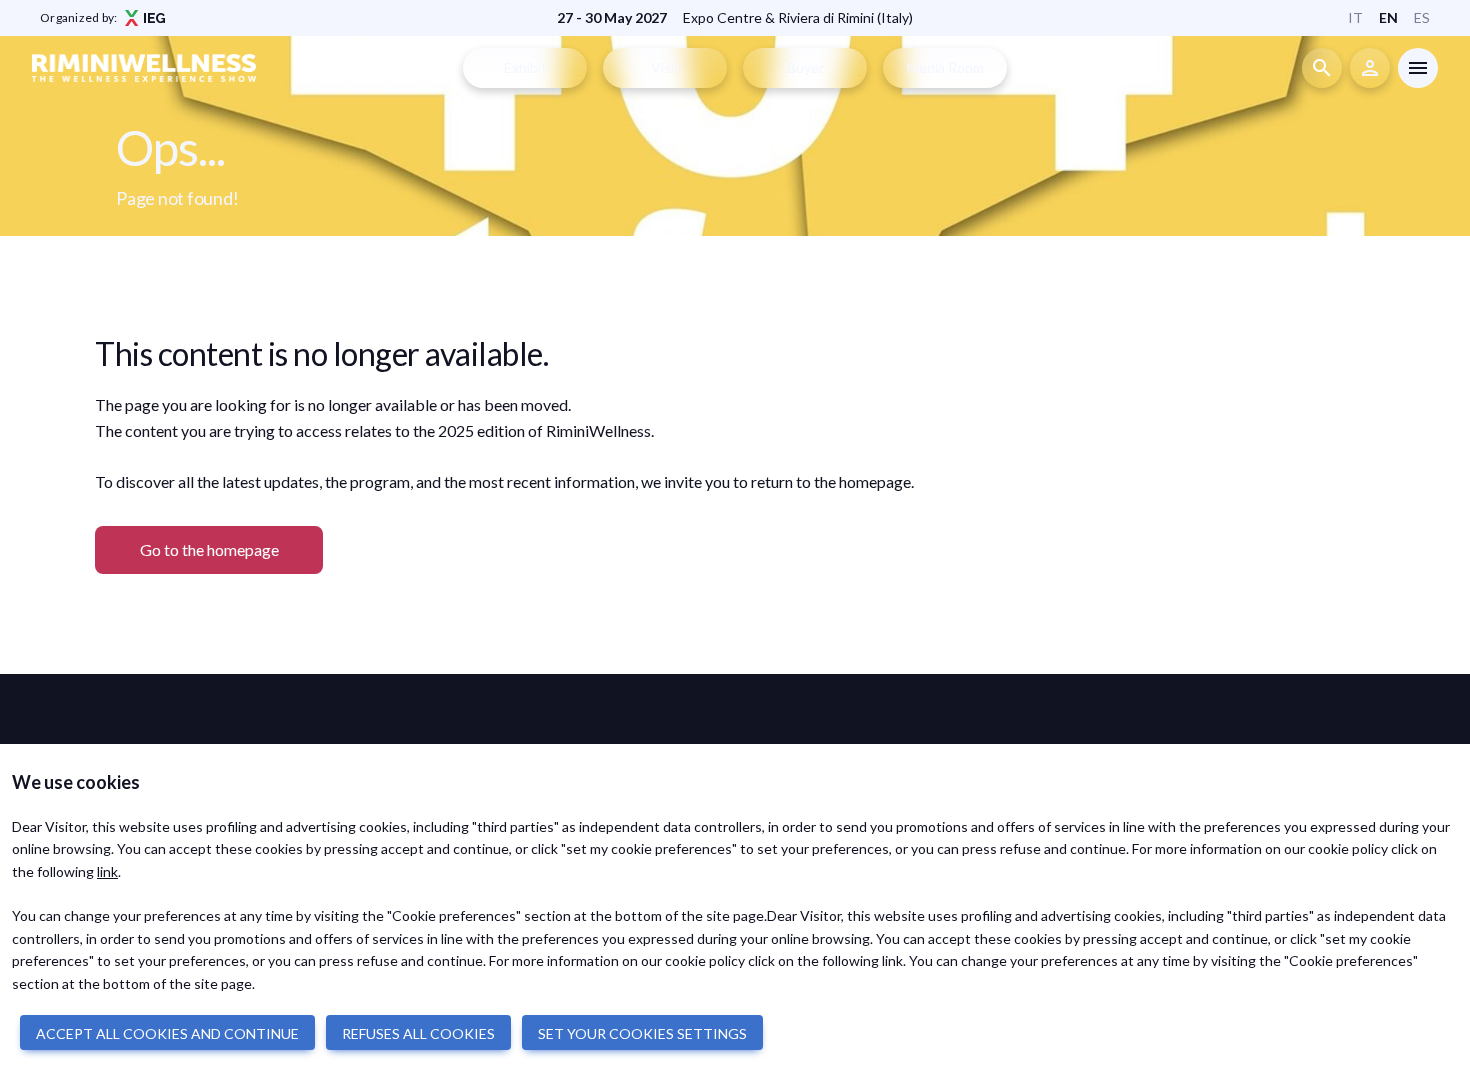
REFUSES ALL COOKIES (418, 1033)
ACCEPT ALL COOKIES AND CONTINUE (167, 1033)
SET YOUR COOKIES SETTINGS (642, 1033)
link (107, 871)
